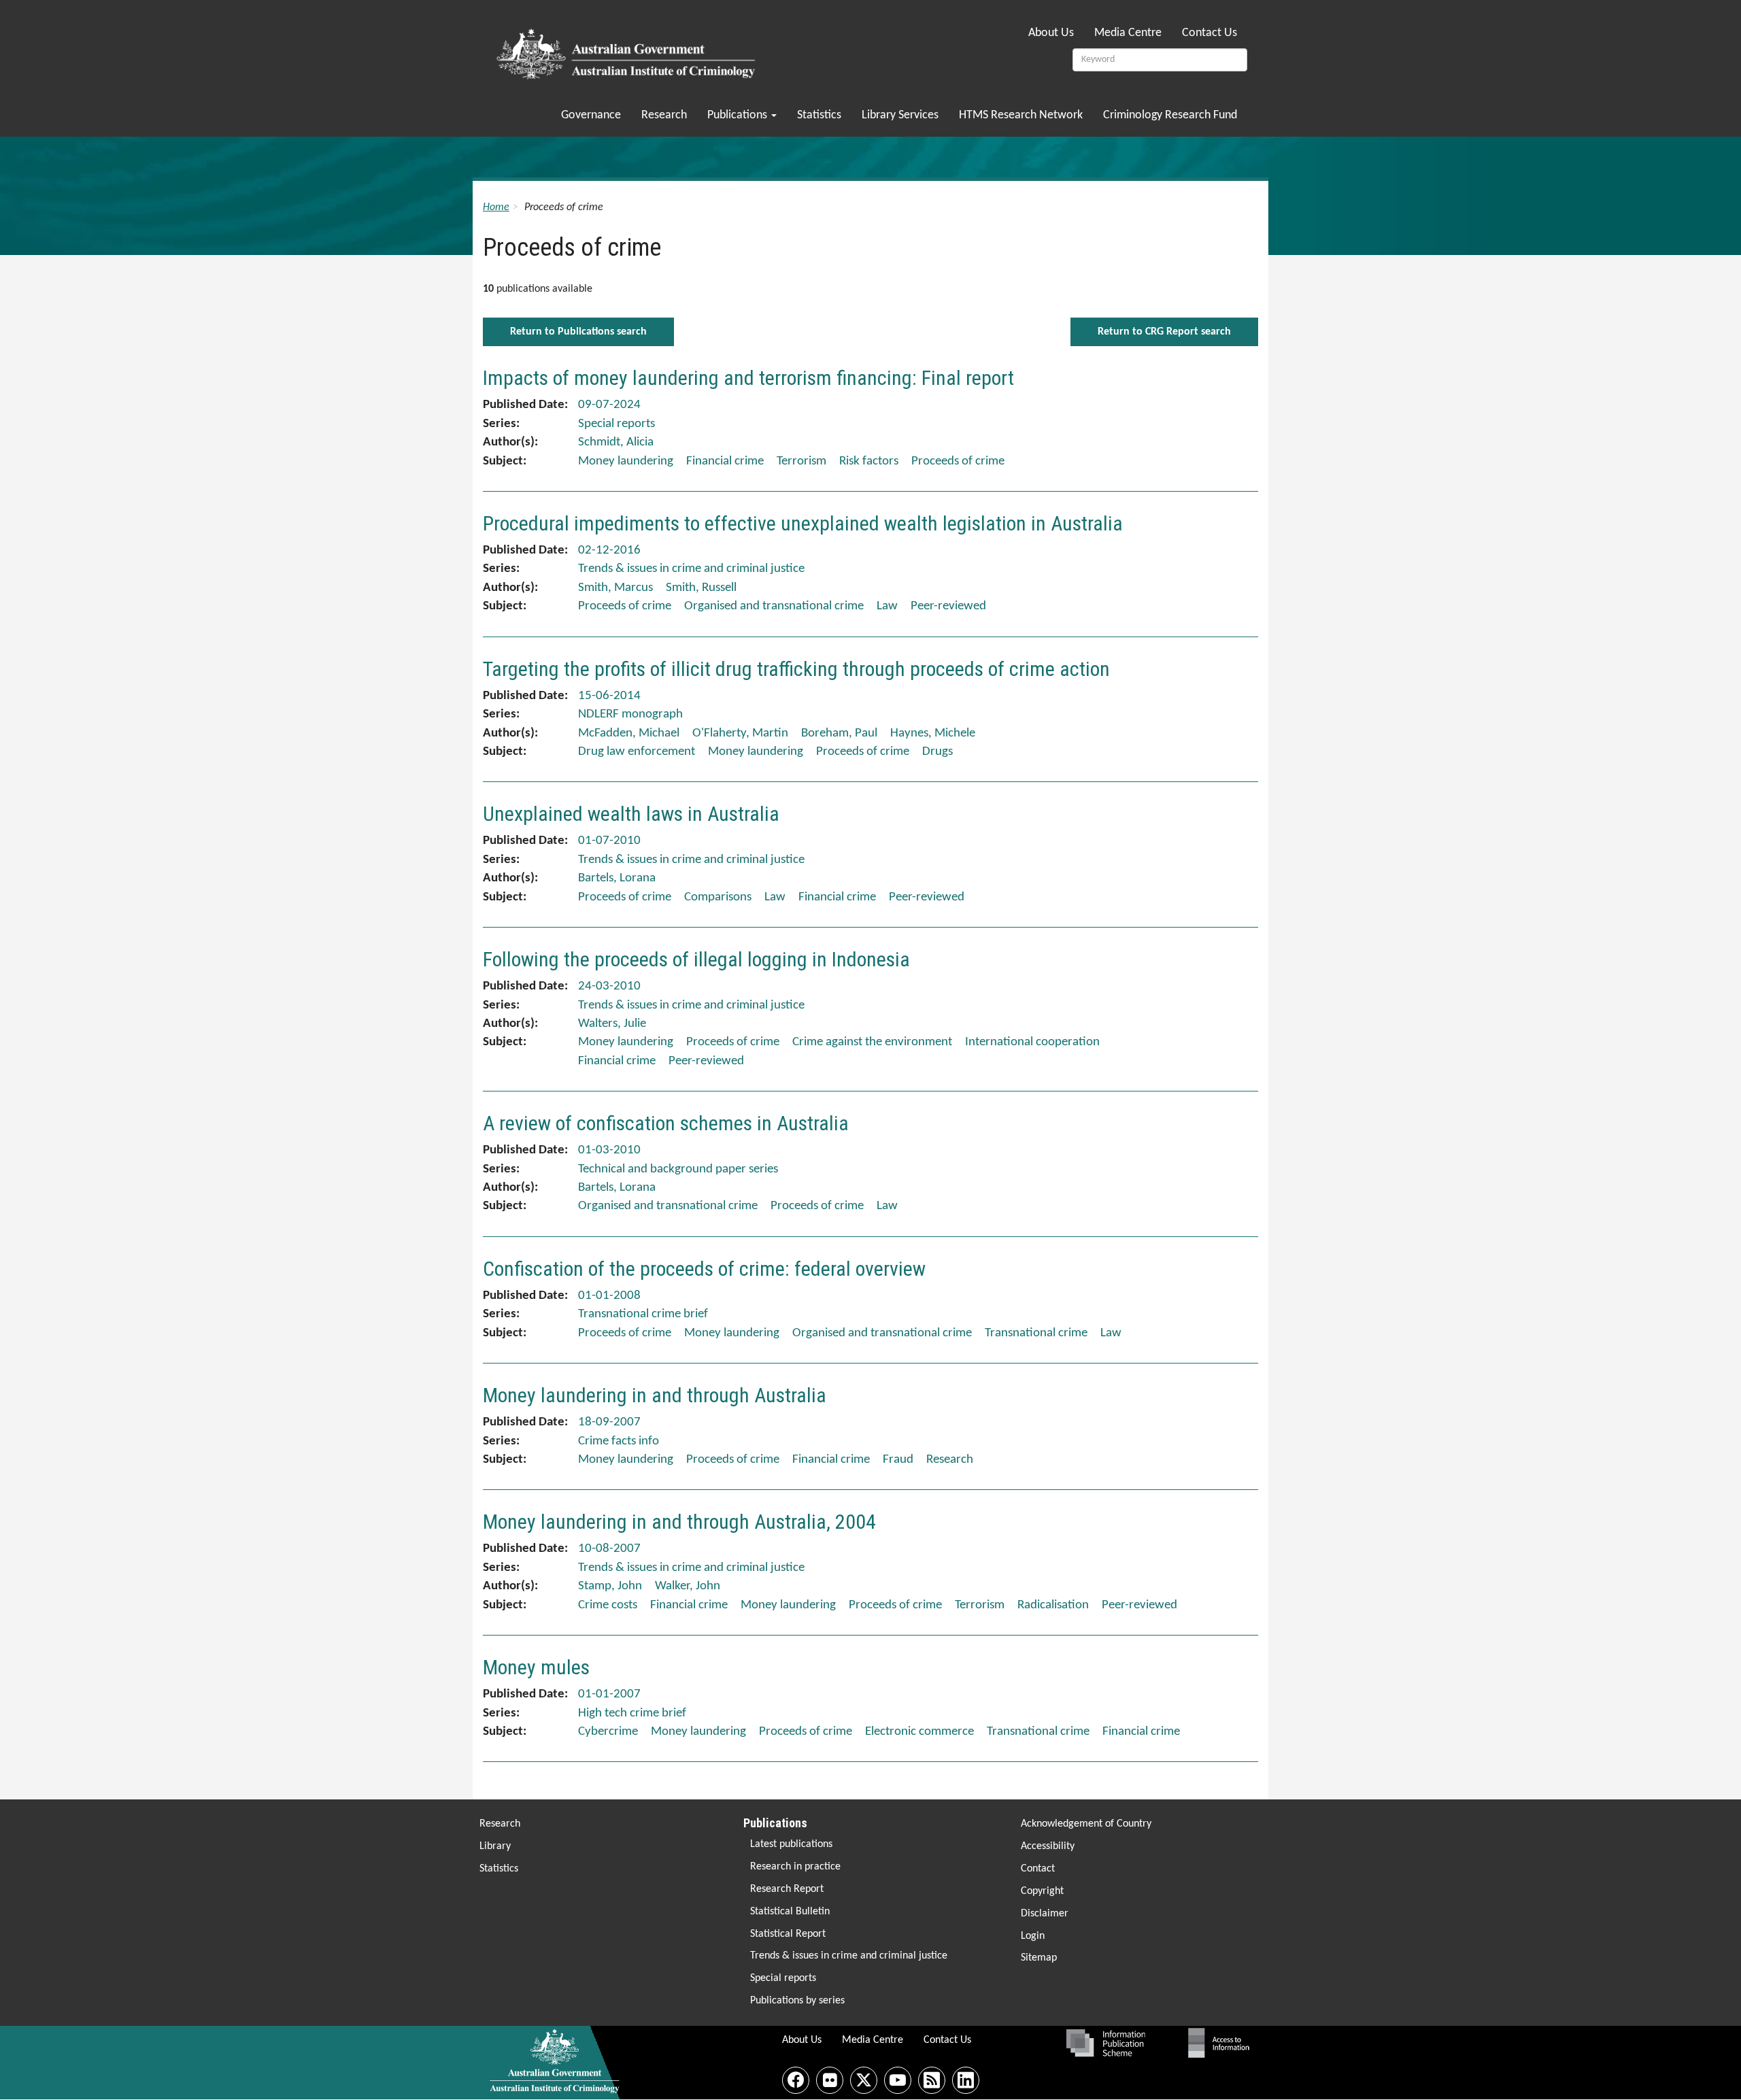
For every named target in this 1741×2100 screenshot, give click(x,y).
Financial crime (725, 461)
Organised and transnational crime (774, 606)
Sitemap (1039, 1958)
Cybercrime (608, 1732)
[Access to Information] (1222, 2043)
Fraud (898, 1460)
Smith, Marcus (615, 588)
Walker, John (688, 1586)
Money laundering (626, 461)
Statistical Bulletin (790, 1912)
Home (496, 207)
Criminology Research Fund (1170, 115)
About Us (1051, 33)
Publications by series (797, 2001)
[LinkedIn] (966, 2080)
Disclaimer (1045, 1914)
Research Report (787, 1889)
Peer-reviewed (948, 606)
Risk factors (869, 461)
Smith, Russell (701, 588)
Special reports (783, 1978)
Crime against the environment (872, 1042)
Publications (739, 115)
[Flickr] (830, 2080)
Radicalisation (1053, 1605)
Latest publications (791, 1844)
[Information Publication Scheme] (1105, 2043)
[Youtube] (898, 2080)
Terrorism (801, 461)
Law (887, 606)
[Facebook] (796, 2080)
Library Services (900, 115)
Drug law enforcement (637, 752)
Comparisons (718, 897)
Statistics (819, 115)
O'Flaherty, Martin (740, 733)
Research (664, 115)
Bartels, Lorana (617, 878)
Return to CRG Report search (1164, 332)
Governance (591, 115)
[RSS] (932, 2080)
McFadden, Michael (629, 733)
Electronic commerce (919, 1732)
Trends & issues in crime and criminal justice (849, 1956)
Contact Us (1210, 33)
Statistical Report (788, 1934)
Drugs (937, 752)
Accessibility (1048, 1846)
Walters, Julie (612, 1024)
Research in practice (795, 1867)
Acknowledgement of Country (1086, 1824)
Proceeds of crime (958, 461)
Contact (1038, 1869)
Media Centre (1128, 33)
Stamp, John (610, 1586)
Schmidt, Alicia (616, 442)
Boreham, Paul (839, 733)
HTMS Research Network (1021, 115)
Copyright (1042, 1891)
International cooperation (1032, 1042)
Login (1033, 1936)
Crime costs (608, 1605)
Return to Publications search (578, 332)
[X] (864, 2080)
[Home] (628, 50)
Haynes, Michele (933, 733)
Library (495, 1846)
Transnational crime (1036, 1333)
